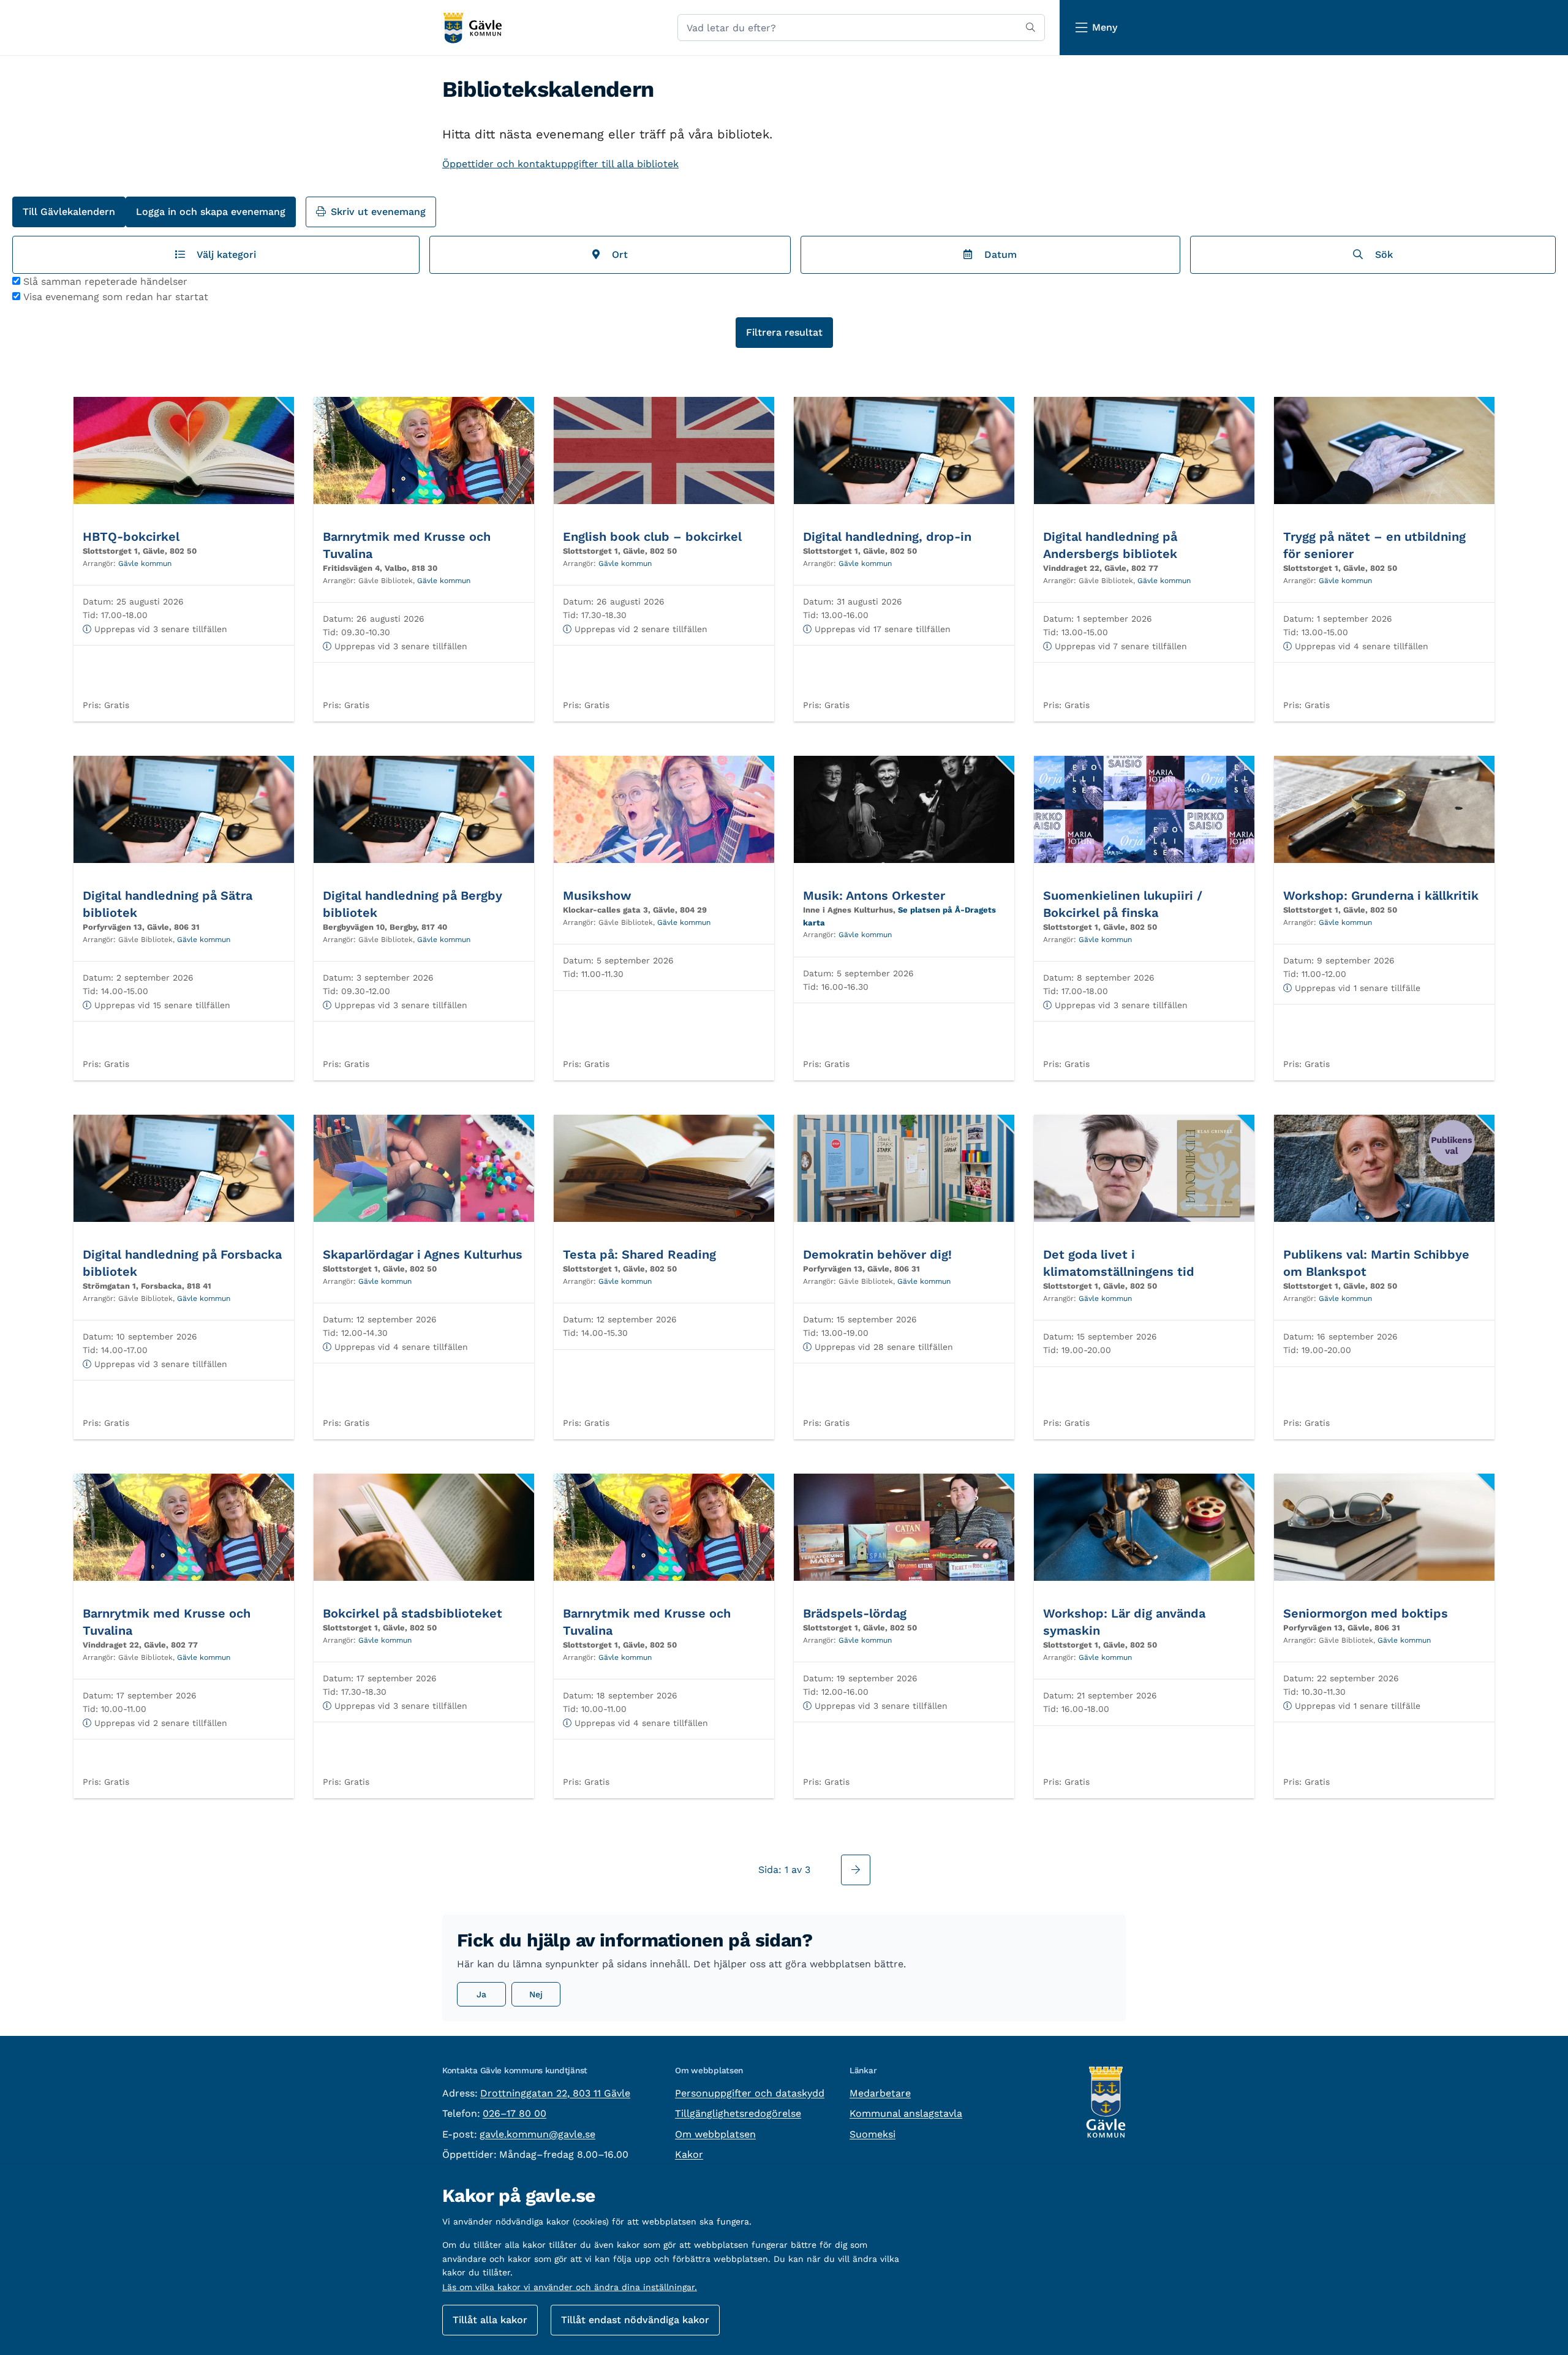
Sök (1381, 254)
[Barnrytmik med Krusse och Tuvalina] (424, 450)
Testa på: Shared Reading (639, 1254)
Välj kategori (224, 254)
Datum (997, 254)
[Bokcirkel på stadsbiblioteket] (424, 1527)
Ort (617, 254)
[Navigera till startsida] (472, 28)
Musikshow (597, 895)
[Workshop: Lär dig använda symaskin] (1144, 1527)
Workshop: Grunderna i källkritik (1381, 895)
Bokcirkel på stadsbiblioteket (413, 1613)
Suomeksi (873, 2134)
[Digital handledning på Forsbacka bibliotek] (184, 1168)
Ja (481, 1994)
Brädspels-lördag (855, 1613)
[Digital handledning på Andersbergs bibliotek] (1144, 450)
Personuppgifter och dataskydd (750, 2093)
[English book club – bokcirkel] (664, 450)
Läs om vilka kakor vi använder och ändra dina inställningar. (570, 2287)
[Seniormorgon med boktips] (1384, 1527)
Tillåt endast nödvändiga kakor (635, 2320)
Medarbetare (880, 2093)
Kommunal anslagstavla (906, 2113)
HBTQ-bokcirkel (131, 537)
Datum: (98, 601)
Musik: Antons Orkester (874, 895)
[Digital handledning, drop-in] (904, 450)
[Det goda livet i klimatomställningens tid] (1144, 1168)
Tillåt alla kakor (490, 2320)
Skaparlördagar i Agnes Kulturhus (423, 1254)
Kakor (689, 2154)
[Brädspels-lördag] (904, 1527)
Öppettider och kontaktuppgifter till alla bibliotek (560, 164)
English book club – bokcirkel (652, 537)
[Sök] (1031, 28)
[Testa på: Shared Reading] (664, 1168)
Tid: (90, 615)
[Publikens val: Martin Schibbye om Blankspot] (1384, 1168)
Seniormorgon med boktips (1366, 1613)
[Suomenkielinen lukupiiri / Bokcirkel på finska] (1144, 809)
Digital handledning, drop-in (887, 537)
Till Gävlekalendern (69, 212)
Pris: (92, 705)
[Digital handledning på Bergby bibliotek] (424, 809)
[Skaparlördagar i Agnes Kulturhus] (424, 1168)
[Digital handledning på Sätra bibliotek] (184, 809)
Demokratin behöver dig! (877, 1254)
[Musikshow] (664, 809)
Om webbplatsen (715, 2134)
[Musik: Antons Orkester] (904, 809)
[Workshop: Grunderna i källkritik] (1384, 809)
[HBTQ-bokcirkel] (184, 450)
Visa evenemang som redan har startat (116, 297)
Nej (536, 1994)
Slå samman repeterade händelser (105, 281)
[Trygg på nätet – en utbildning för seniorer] (1384, 450)
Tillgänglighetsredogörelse (738, 2113)
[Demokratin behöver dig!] (904, 1168)
